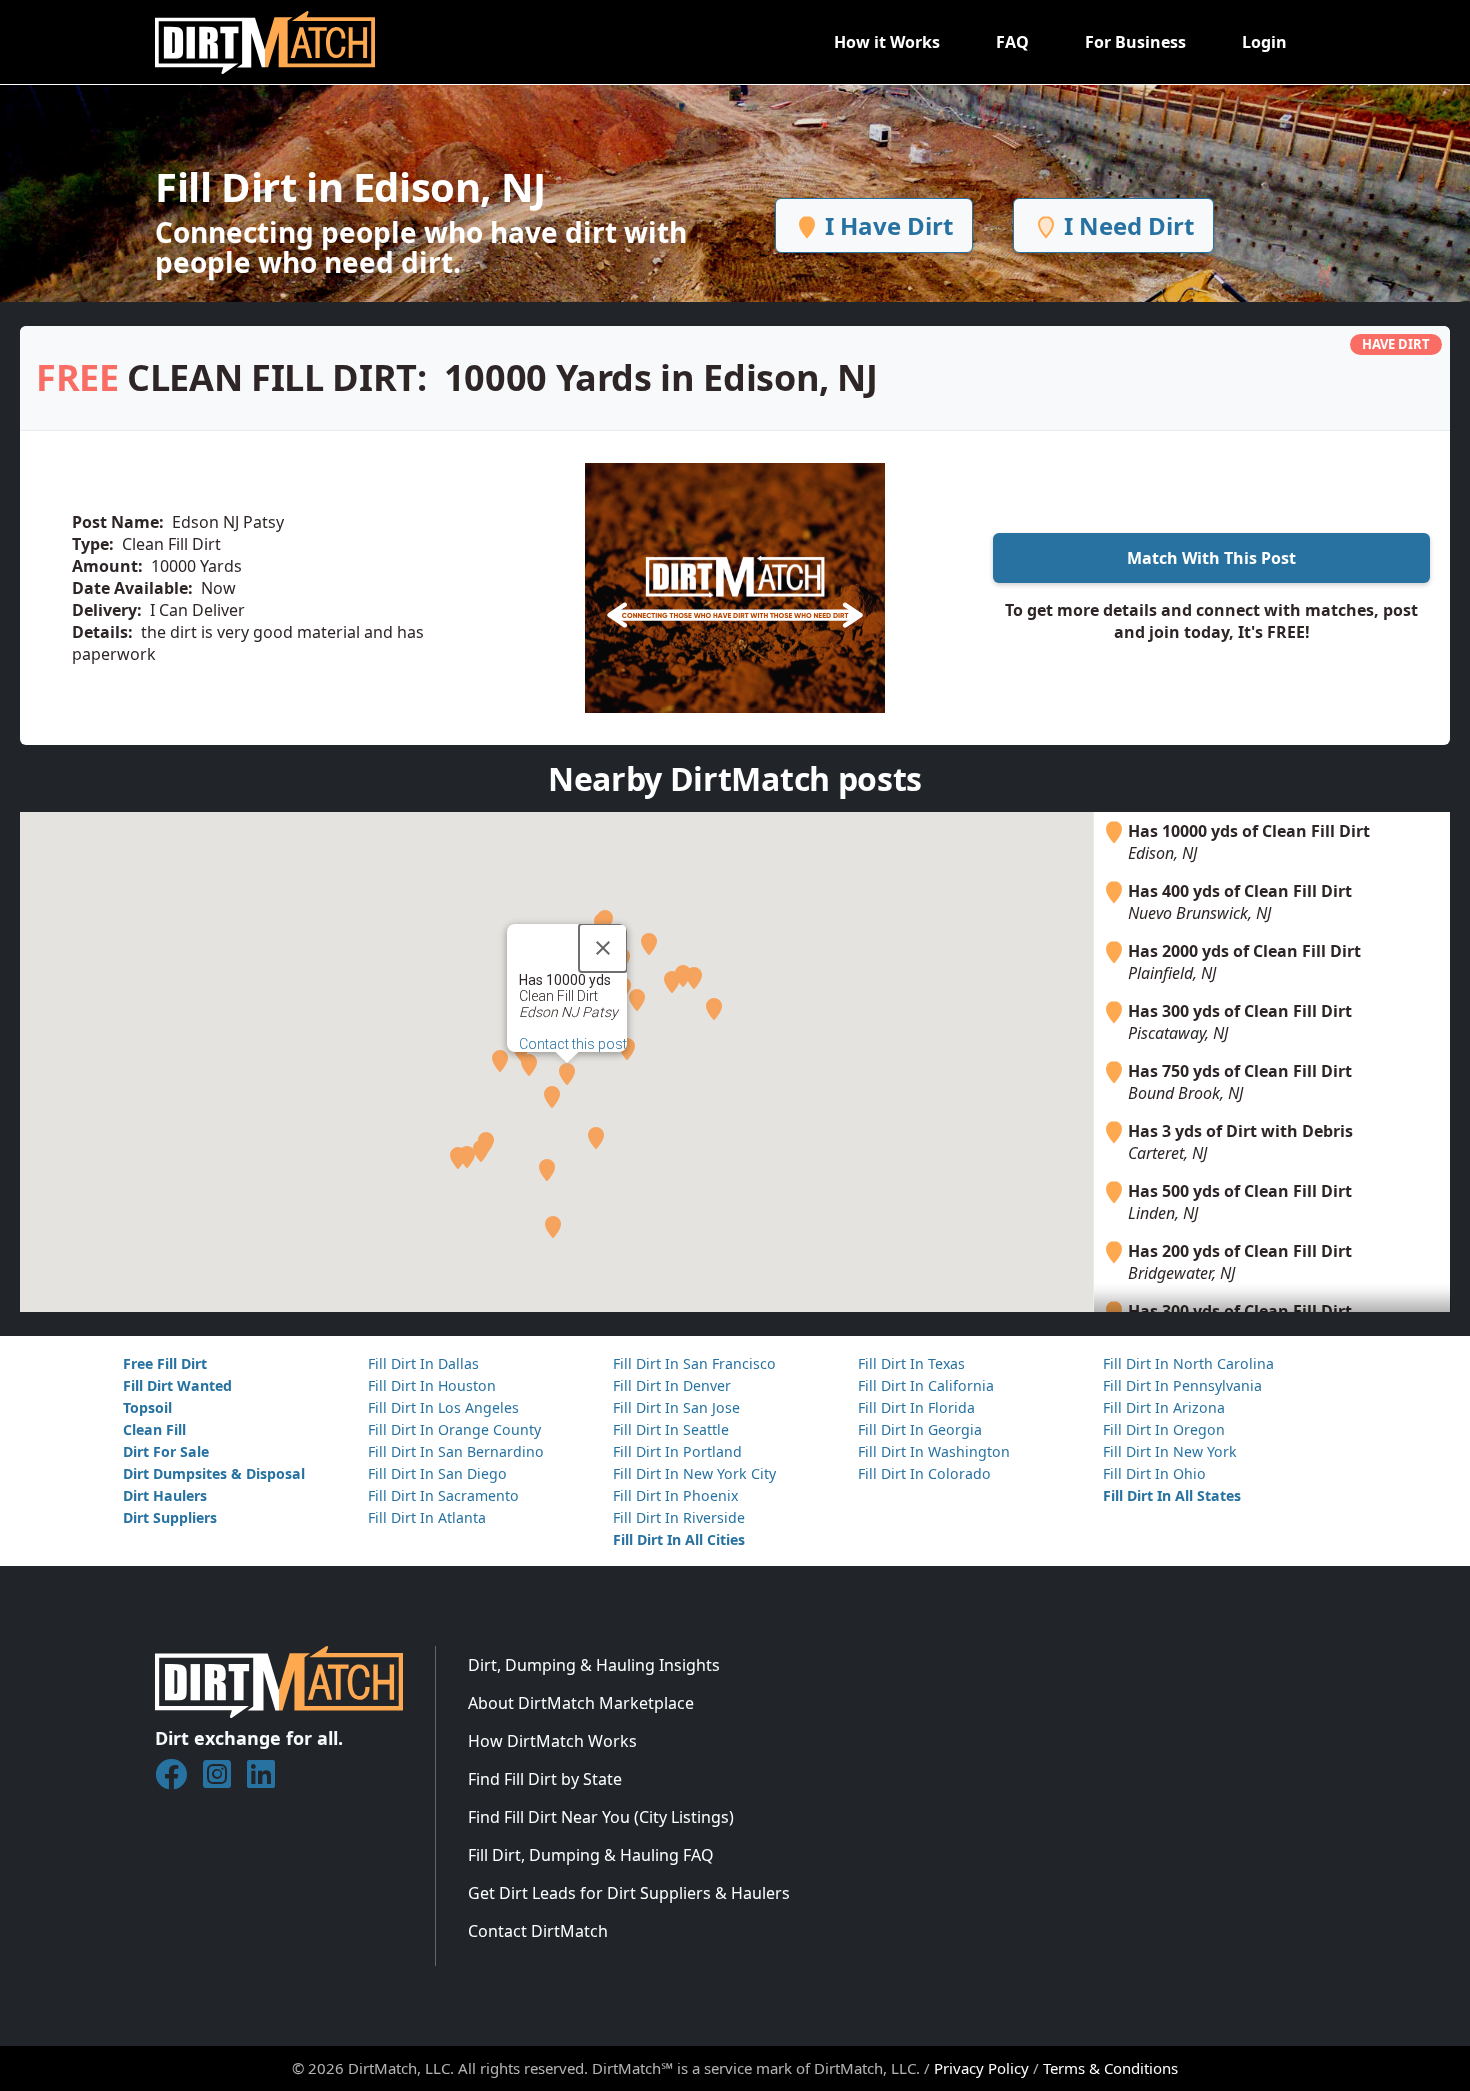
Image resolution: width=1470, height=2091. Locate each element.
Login (1264, 42)
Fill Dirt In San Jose (676, 1407)
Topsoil (147, 1407)
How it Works (887, 42)
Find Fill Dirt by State (545, 1779)
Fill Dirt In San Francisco (694, 1363)
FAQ (1012, 42)
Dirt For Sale (166, 1451)
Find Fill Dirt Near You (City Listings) (601, 1817)
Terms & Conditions (1110, 2068)
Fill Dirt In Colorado (924, 1473)
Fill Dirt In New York (1170, 1451)
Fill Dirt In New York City (694, 1473)
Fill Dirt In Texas (911, 1363)
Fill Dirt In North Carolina (1188, 1363)
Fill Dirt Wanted (177, 1385)
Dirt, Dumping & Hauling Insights (594, 1665)
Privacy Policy (981, 2068)
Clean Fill (154, 1429)
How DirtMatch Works (552, 1741)
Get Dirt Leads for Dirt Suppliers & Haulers (629, 1893)
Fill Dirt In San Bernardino (456, 1451)
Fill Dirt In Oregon (1164, 1429)
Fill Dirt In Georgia (920, 1429)
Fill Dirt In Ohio (1154, 1473)
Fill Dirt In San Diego (437, 1473)
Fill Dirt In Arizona (1164, 1407)
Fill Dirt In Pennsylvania (1182, 1385)
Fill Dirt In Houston (432, 1385)
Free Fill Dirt (165, 1363)
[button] (567, 1074)
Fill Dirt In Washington (934, 1451)
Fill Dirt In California (926, 1385)
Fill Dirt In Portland (677, 1451)
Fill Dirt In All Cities (679, 1539)
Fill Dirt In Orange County (454, 1429)
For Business (1135, 42)
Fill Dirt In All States (1172, 1495)
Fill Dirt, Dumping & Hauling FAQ (591, 1855)
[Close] (603, 948)
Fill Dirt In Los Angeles (443, 1407)
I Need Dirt (1126, 225)
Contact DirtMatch (538, 1931)
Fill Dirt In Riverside (679, 1517)
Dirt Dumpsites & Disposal (214, 1473)
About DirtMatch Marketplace (581, 1703)
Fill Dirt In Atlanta (427, 1517)
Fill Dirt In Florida (916, 1407)
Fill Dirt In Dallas (423, 1363)
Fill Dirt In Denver (672, 1385)
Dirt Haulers (165, 1495)
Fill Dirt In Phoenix (675, 1495)
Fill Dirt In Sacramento (443, 1495)
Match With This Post (1211, 558)
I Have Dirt (886, 225)
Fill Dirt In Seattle (671, 1429)
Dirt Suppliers (170, 1517)
